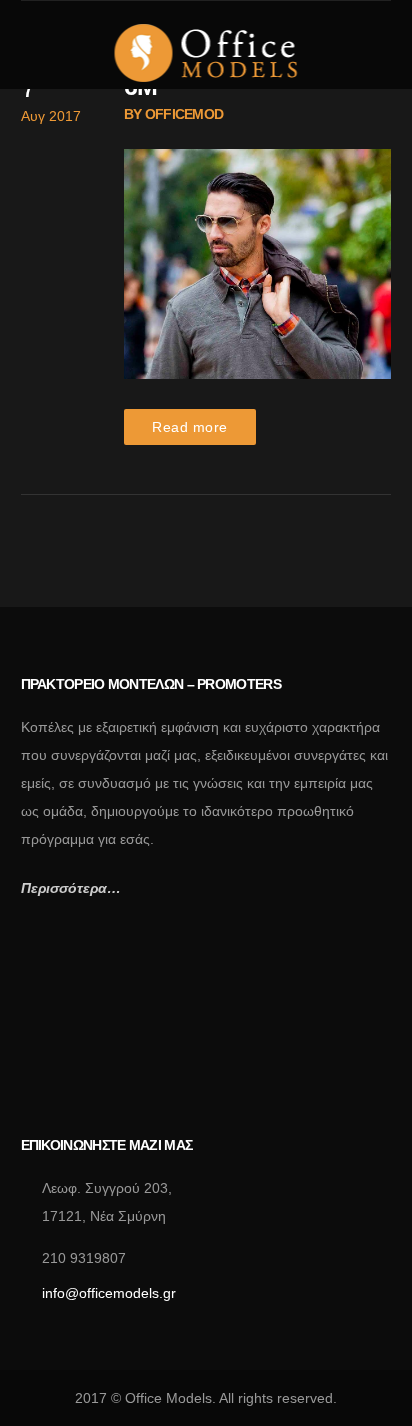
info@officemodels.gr (109, 1293)
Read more (190, 427)
